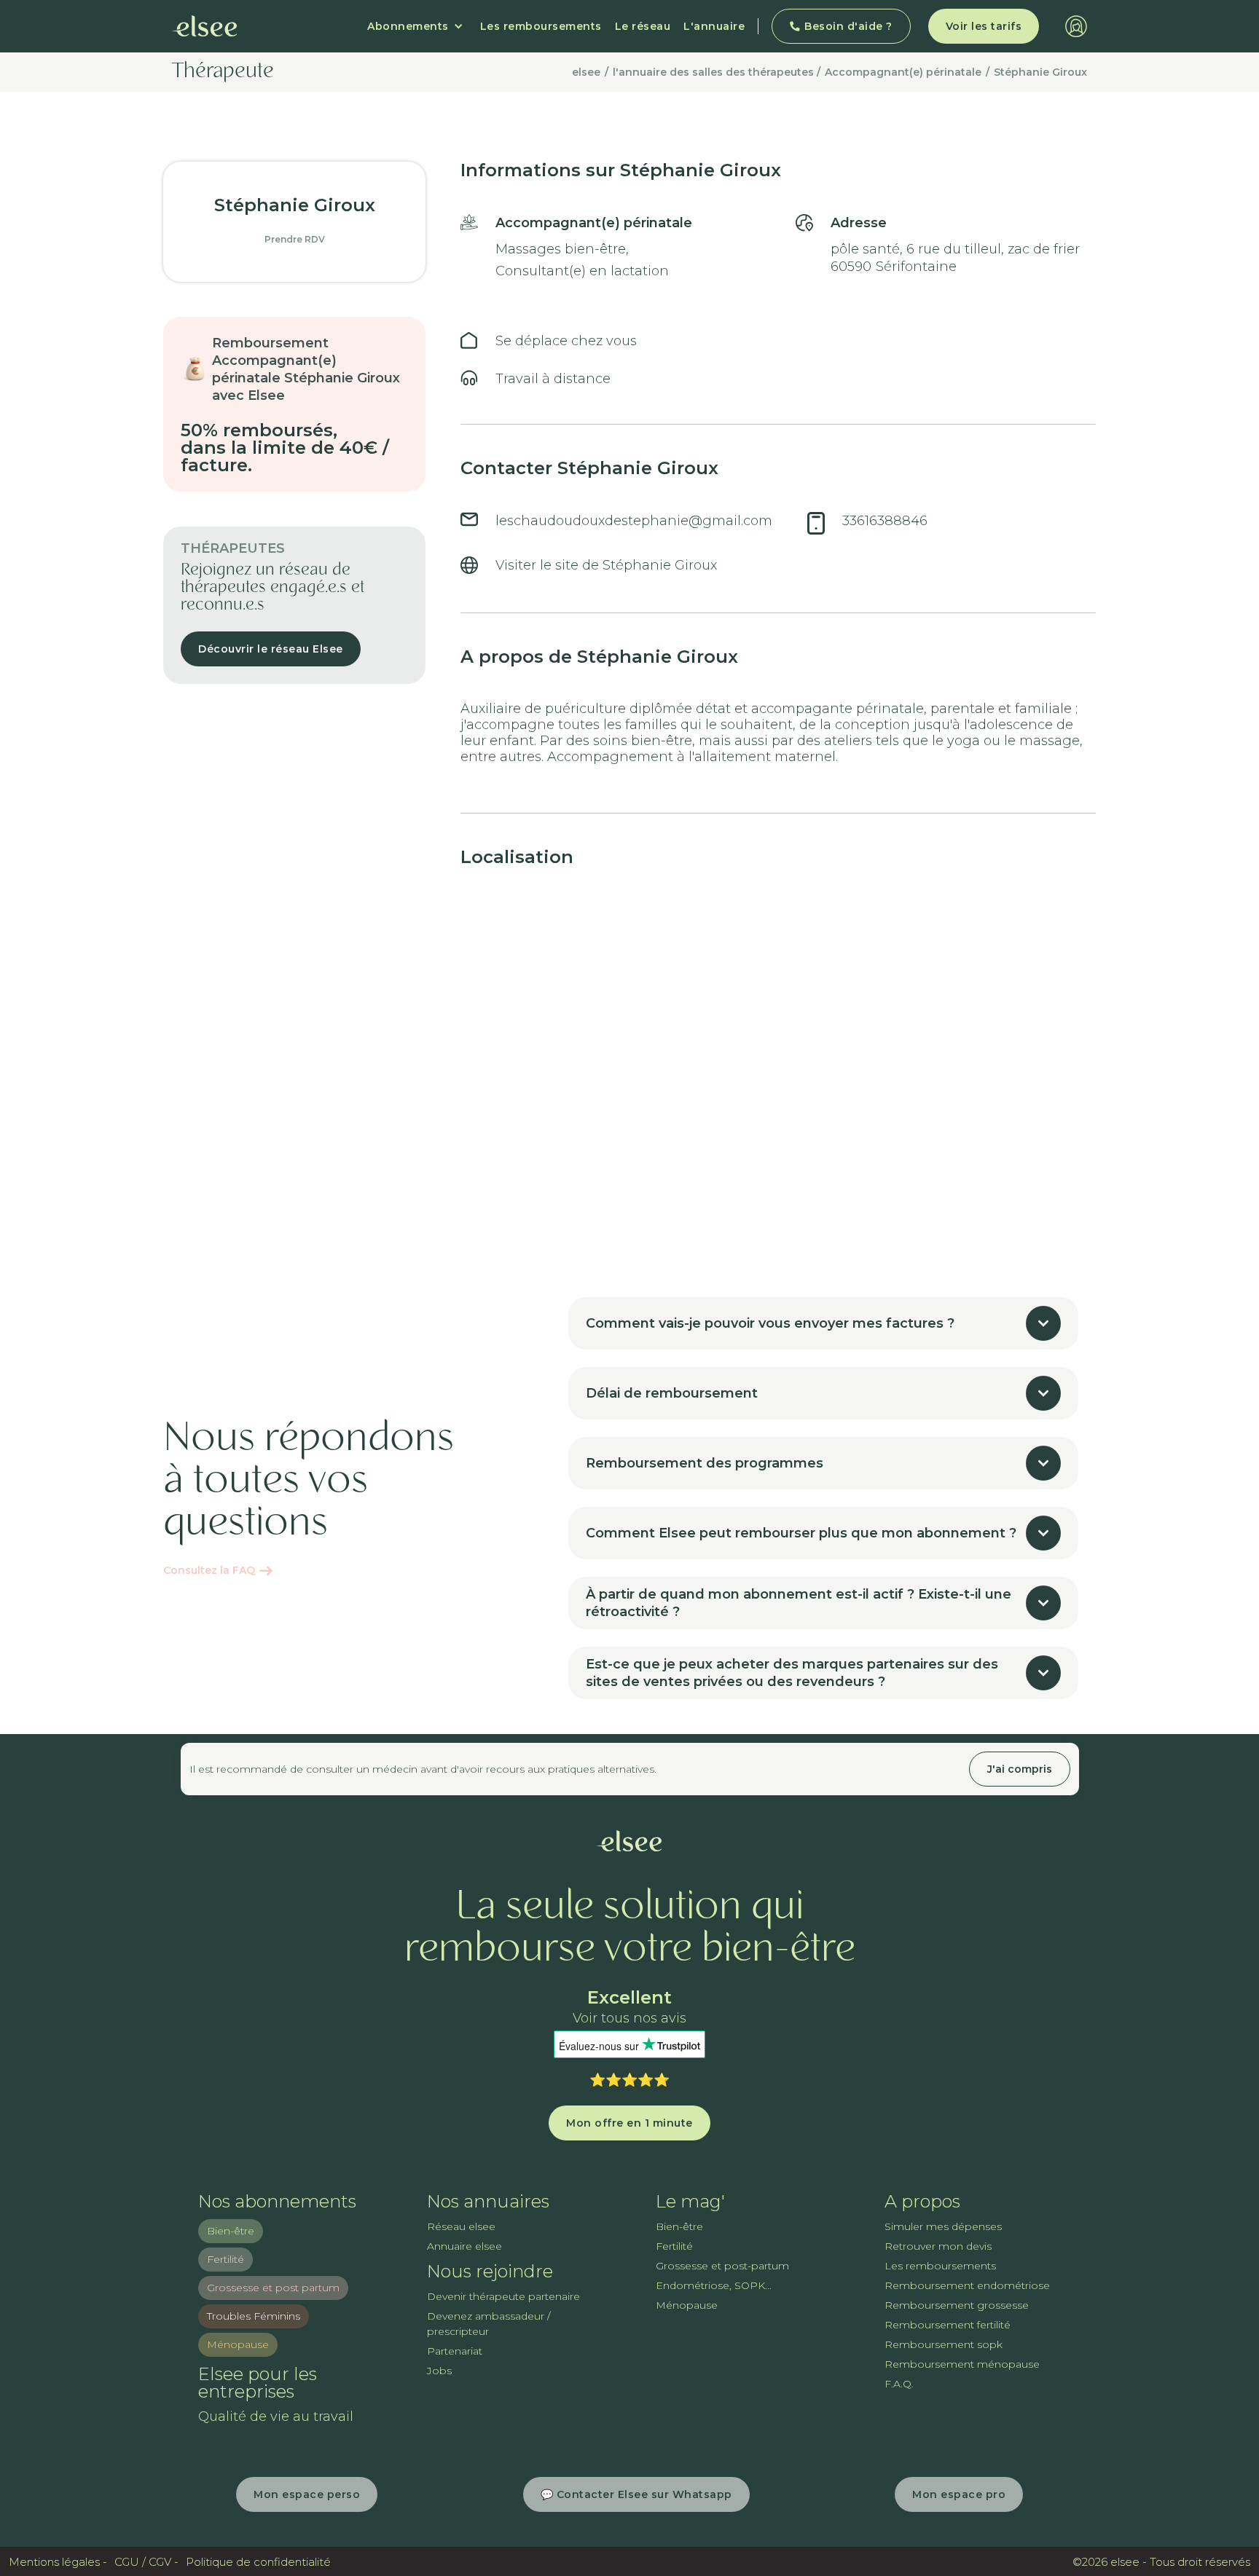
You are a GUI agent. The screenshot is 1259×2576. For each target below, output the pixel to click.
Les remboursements (541, 26)
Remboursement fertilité (948, 2325)
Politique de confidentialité (258, 2562)
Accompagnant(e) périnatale (903, 72)
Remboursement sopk (944, 2344)
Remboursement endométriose (967, 2285)
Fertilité (225, 2259)
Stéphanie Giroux (1040, 72)
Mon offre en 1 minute (629, 2123)
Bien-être (231, 2231)
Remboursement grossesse (957, 2305)
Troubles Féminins (254, 2316)
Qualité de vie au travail (276, 2417)
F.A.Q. (899, 2384)
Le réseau (643, 26)
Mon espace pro (959, 2494)
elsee (586, 72)
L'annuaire (714, 26)
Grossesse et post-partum (722, 2266)
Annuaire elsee (464, 2246)
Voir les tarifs (984, 26)
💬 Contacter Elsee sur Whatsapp (636, 2494)
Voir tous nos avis (629, 2018)
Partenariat (455, 2351)
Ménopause (238, 2344)
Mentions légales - (58, 2562)
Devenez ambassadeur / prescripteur (489, 2324)
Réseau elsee (461, 2226)
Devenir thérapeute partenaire (503, 2296)
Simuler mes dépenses (943, 2226)
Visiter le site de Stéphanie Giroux (606, 565)
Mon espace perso (307, 2494)
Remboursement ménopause (962, 2364)
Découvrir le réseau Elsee (271, 649)
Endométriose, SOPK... (714, 2285)
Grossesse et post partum (273, 2288)
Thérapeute (223, 72)
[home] (205, 26)
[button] (415, 26)
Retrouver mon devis (938, 2246)
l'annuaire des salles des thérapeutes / (717, 72)
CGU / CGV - (146, 2562)
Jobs (439, 2371)
